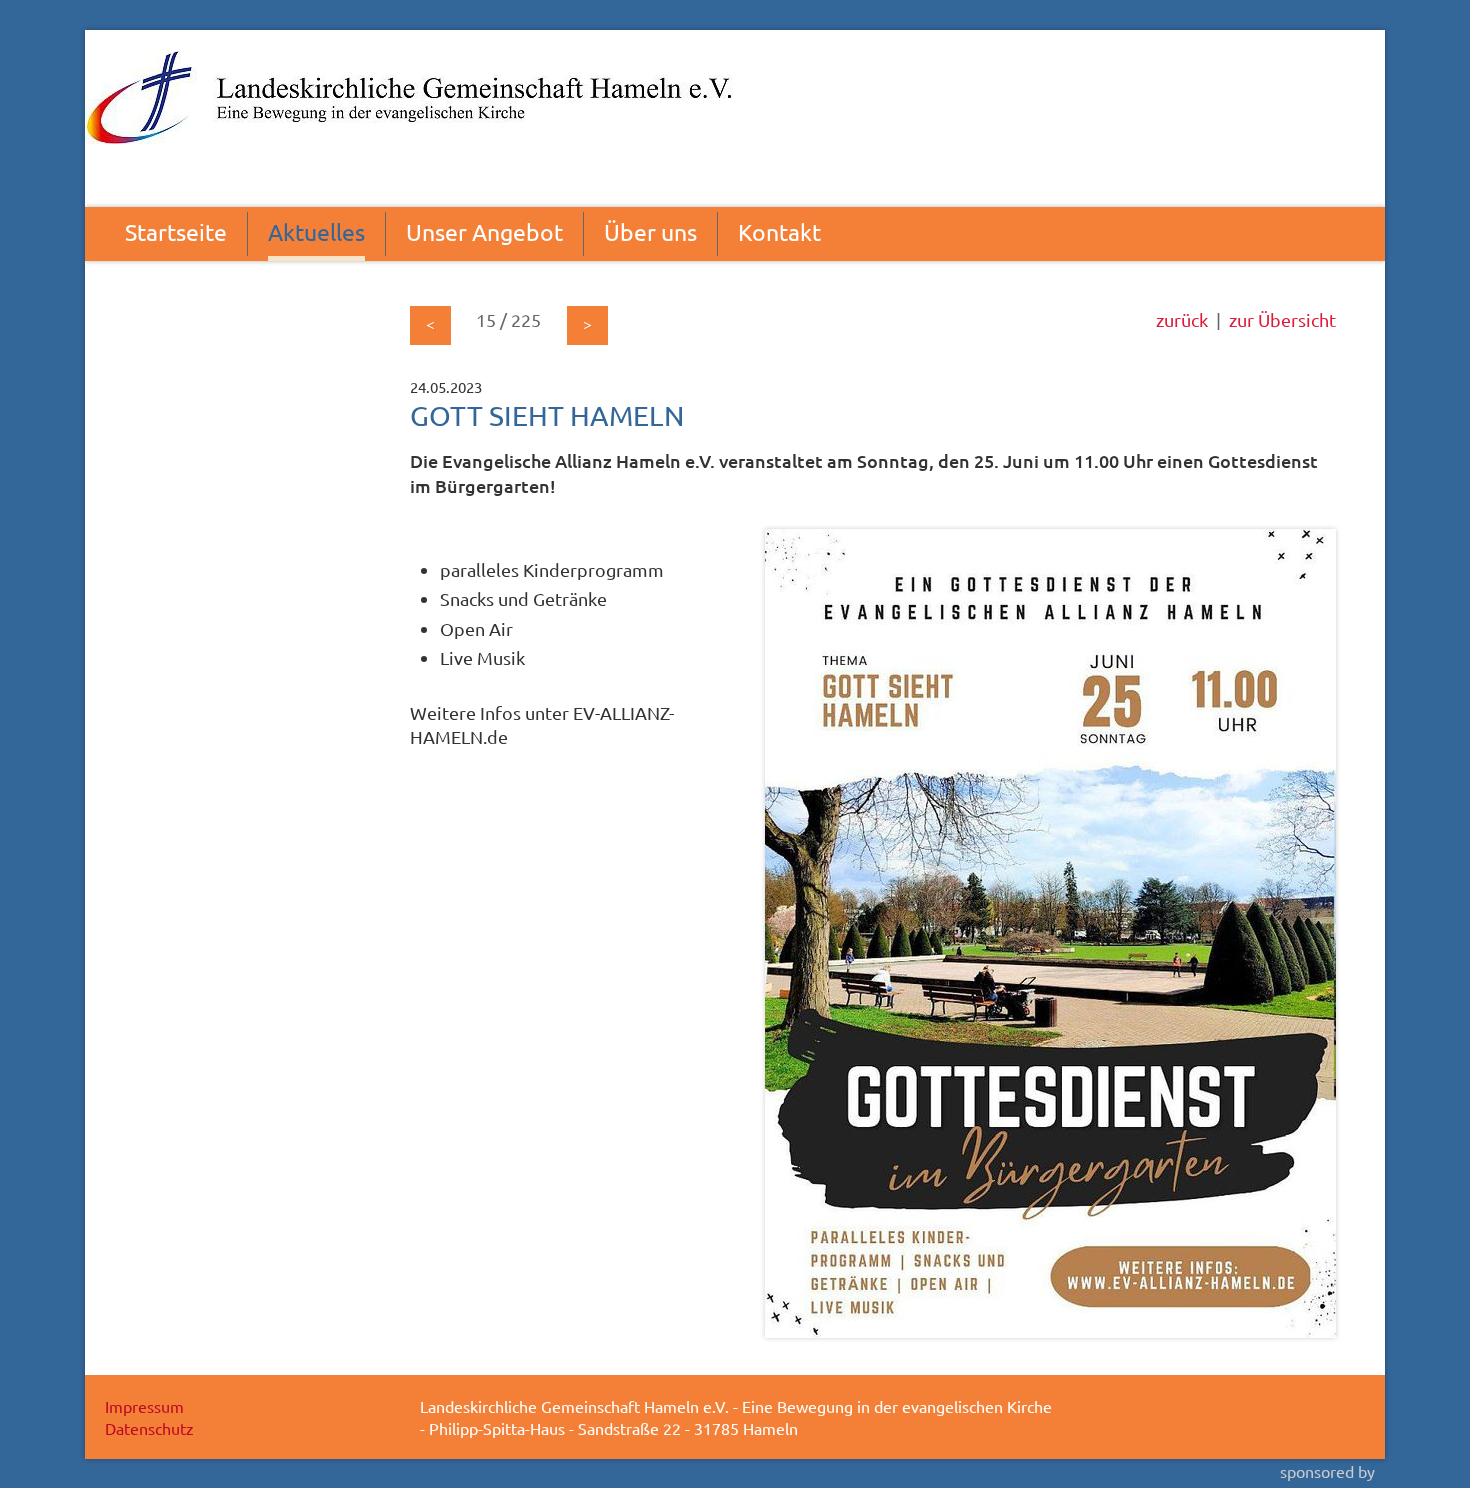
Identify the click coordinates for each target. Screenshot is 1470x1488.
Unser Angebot (484, 231)
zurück (1182, 319)
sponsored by (1327, 1471)
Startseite (176, 231)
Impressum (144, 1406)
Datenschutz (149, 1428)
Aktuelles (316, 231)
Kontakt (779, 231)
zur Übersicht (1282, 319)
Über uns (650, 231)
